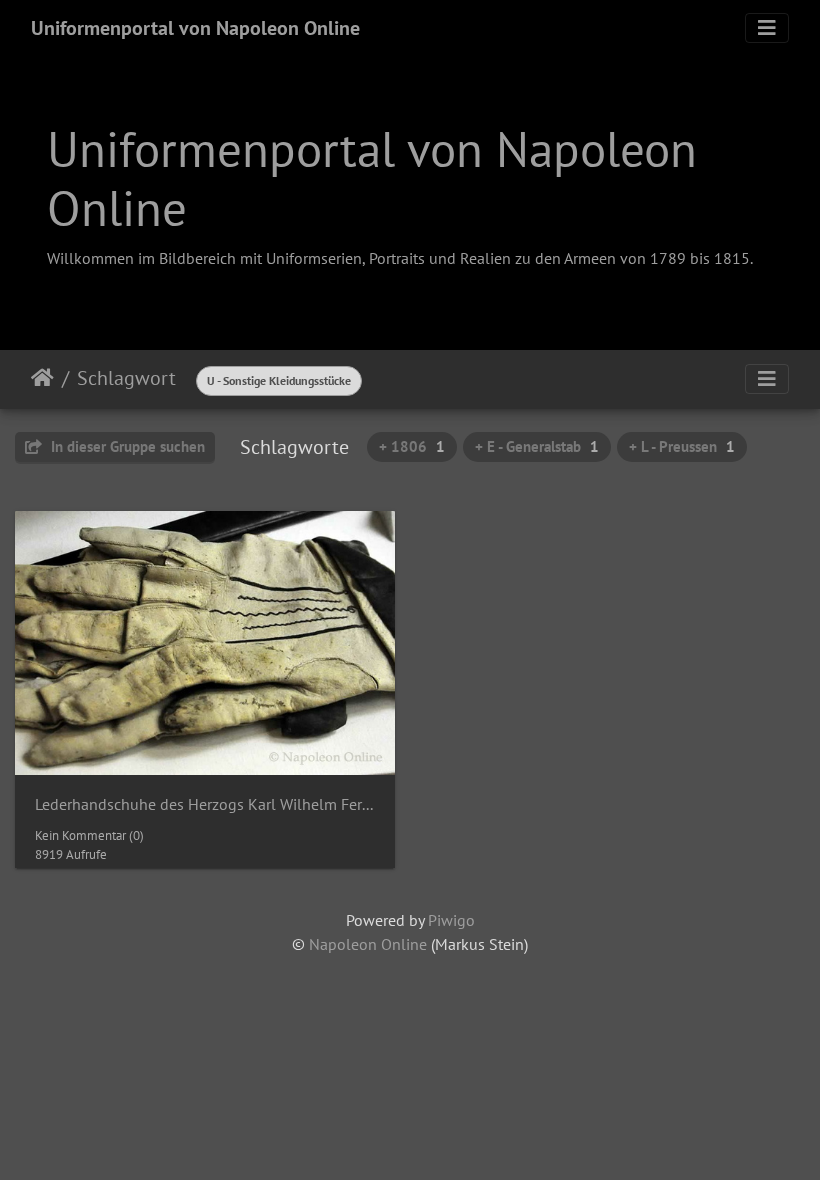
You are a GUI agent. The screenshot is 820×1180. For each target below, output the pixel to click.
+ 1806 (412, 446)
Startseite (42, 378)
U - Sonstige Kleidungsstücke (279, 380)
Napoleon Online (368, 944)
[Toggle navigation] (767, 28)
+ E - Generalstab (537, 446)
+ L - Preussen (682, 446)
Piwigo (451, 920)
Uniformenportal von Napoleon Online (195, 28)
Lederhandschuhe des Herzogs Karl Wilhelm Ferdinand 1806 (205, 804)
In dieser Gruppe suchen (126, 446)
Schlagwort (126, 378)
